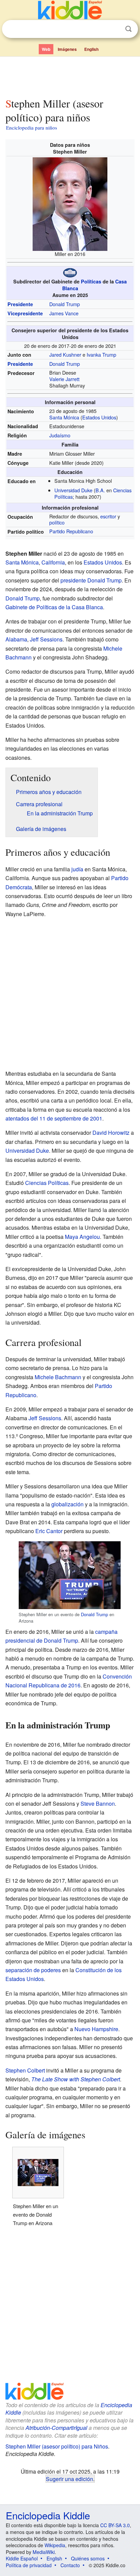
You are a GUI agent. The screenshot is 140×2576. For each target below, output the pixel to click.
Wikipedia (55, 2545)
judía (77, 869)
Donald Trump (65, 304)
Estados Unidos (99, 417)
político (57, 522)
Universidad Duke (73, 490)
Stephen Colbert (25, 2070)
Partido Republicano (71, 531)
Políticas (91, 281)
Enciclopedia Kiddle (48, 2515)
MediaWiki (44, 2552)
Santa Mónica (64, 417)
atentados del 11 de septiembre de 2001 (54, 1118)
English (91, 49)
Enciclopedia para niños (32, 127)
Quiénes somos (88, 2558)
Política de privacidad (29, 2565)
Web (46, 49)
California (53, 562)
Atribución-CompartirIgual (56, 2428)
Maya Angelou (82, 1237)
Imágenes (67, 49)
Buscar (128, 29)
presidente (73, 580)
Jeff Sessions (46, 639)
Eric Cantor (49, 1531)
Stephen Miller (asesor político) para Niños (57, 2446)
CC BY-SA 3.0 (115, 2525)
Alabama (16, 639)
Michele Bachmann (58, 1377)
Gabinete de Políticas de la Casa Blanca (54, 607)
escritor (108, 516)
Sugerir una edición (69, 2479)
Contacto (70, 2565)
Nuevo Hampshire (96, 2029)
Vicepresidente (25, 313)
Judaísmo (60, 435)
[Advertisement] (70, 76)
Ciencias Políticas (47, 1183)
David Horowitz (111, 1133)
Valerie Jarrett (64, 379)
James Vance (64, 313)
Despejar (115, 29)
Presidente (20, 304)
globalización (67, 1504)
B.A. (100, 490)
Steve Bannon (98, 1804)
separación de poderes (33, 1970)
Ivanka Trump (101, 354)
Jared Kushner (65, 354)
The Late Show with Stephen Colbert (76, 2079)
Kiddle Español (22, 2558)
